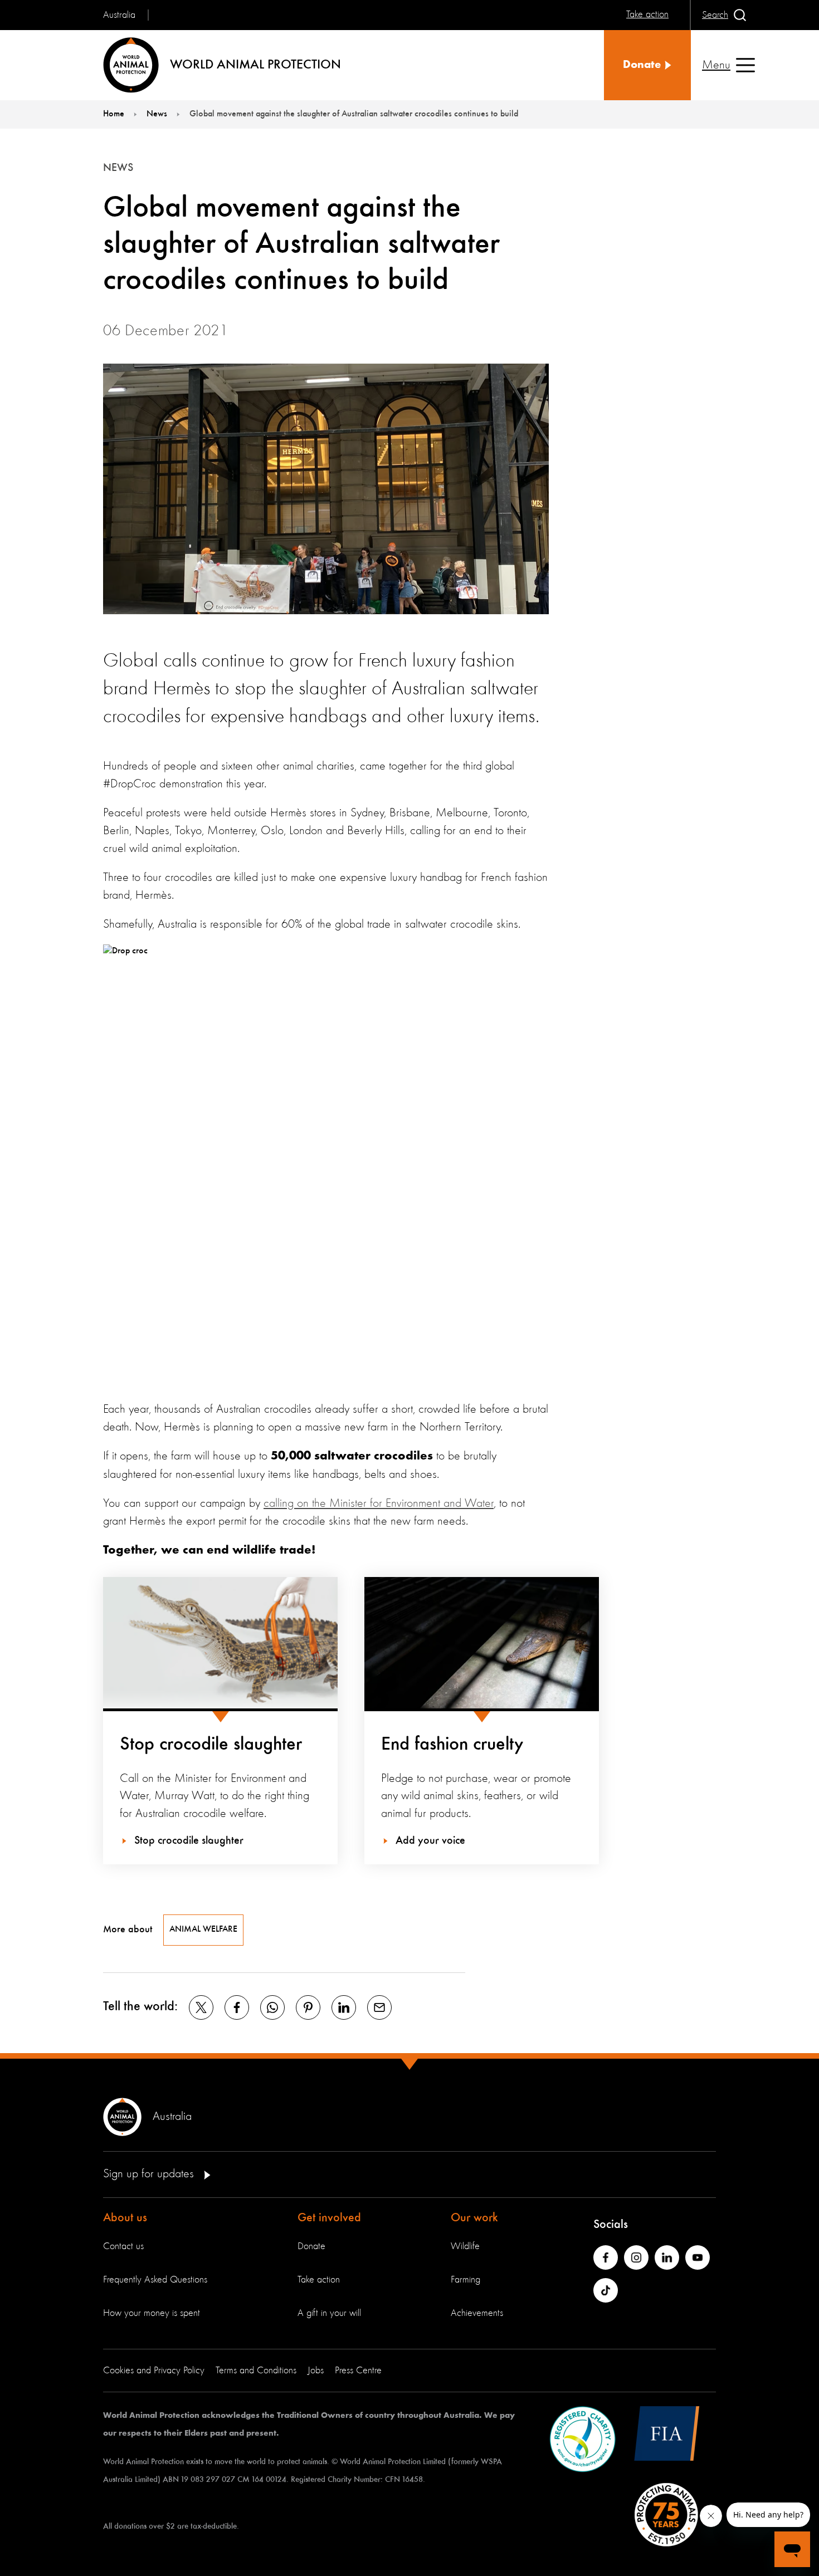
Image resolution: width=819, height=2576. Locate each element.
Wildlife (465, 2246)
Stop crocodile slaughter (211, 1745)
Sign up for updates (150, 2174)
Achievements (477, 2313)
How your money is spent (152, 2313)
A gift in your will (329, 2313)
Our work (474, 2218)
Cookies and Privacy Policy (154, 2371)
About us (125, 2218)
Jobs (316, 2371)
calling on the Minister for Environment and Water (379, 1504)
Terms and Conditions (256, 2371)
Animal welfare (203, 1929)
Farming (465, 2280)
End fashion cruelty (452, 1745)
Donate (311, 2246)
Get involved (329, 2218)
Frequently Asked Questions (155, 2280)
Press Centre (358, 2371)
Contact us (123, 2246)
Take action (319, 2280)
